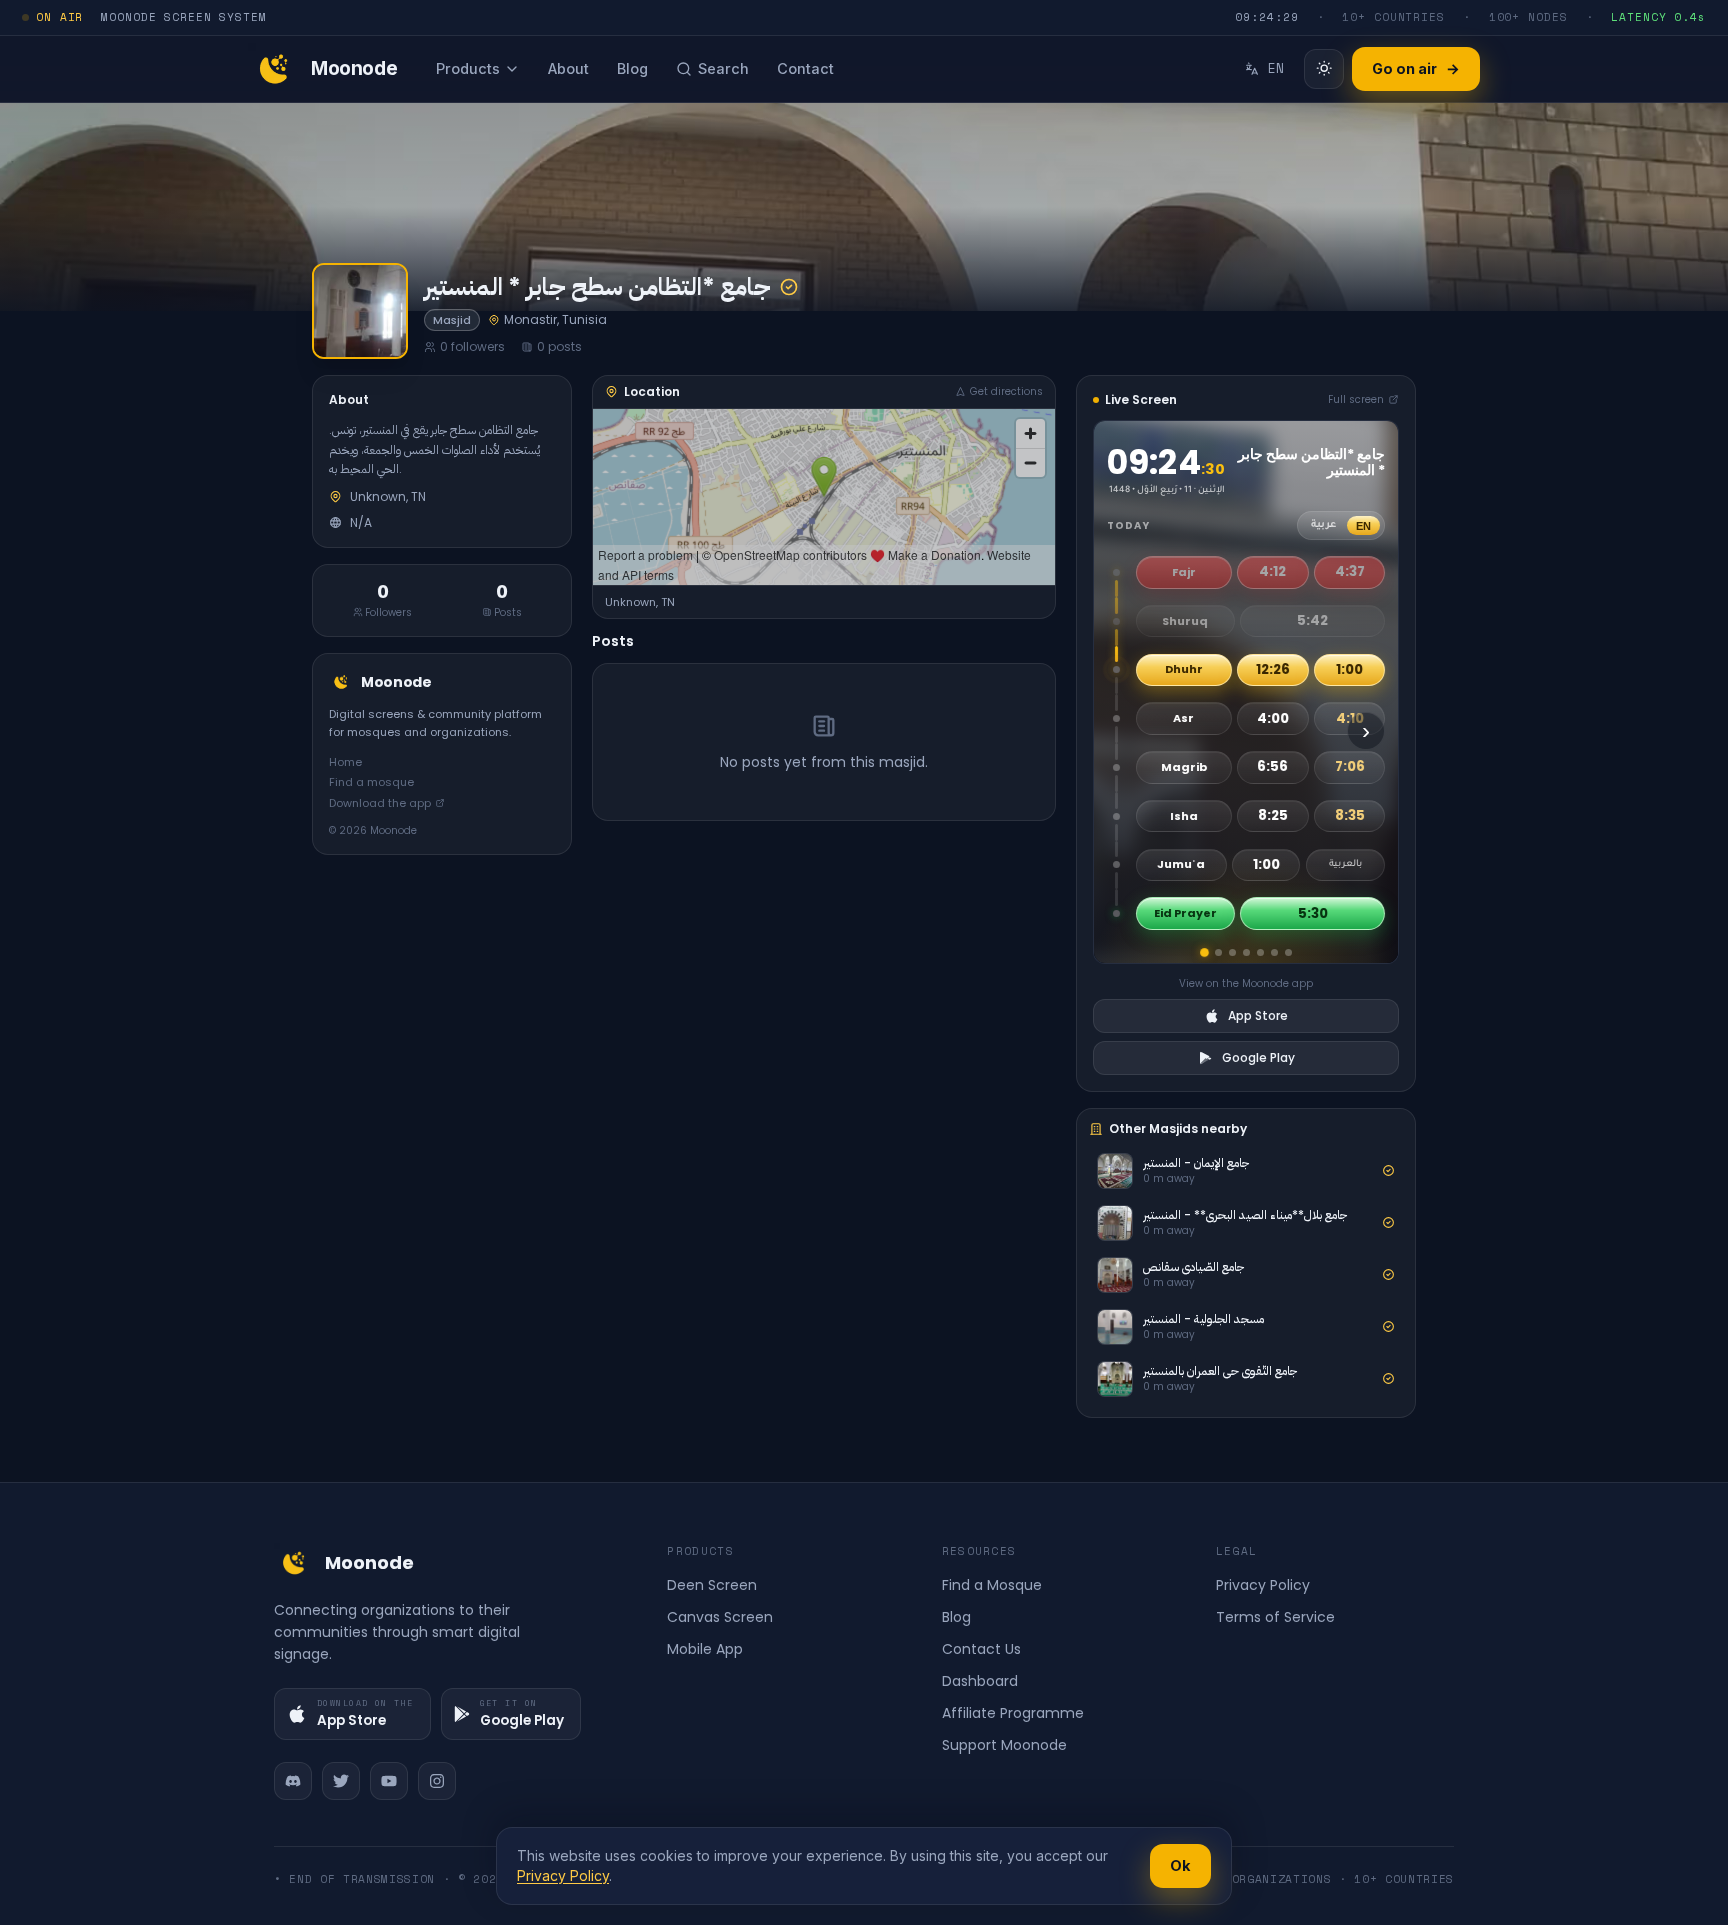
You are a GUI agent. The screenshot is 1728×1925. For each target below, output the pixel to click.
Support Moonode (1004, 1745)
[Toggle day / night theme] (1324, 69)
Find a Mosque (992, 1585)
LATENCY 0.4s (1658, 17)
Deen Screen (712, 1585)
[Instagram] (437, 1781)
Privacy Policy (1263, 1585)
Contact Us (981, 1649)
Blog (956, 1617)
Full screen (1356, 399)
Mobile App (705, 1649)
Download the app (380, 802)
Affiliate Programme (1013, 1713)
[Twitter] (341, 1781)
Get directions (1006, 391)
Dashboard (980, 1681)
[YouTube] (389, 1781)
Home (345, 761)
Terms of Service (1275, 1617)
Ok (1180, 1865)
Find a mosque (371, 782)
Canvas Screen (720, 1617)
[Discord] (293, 1781)
